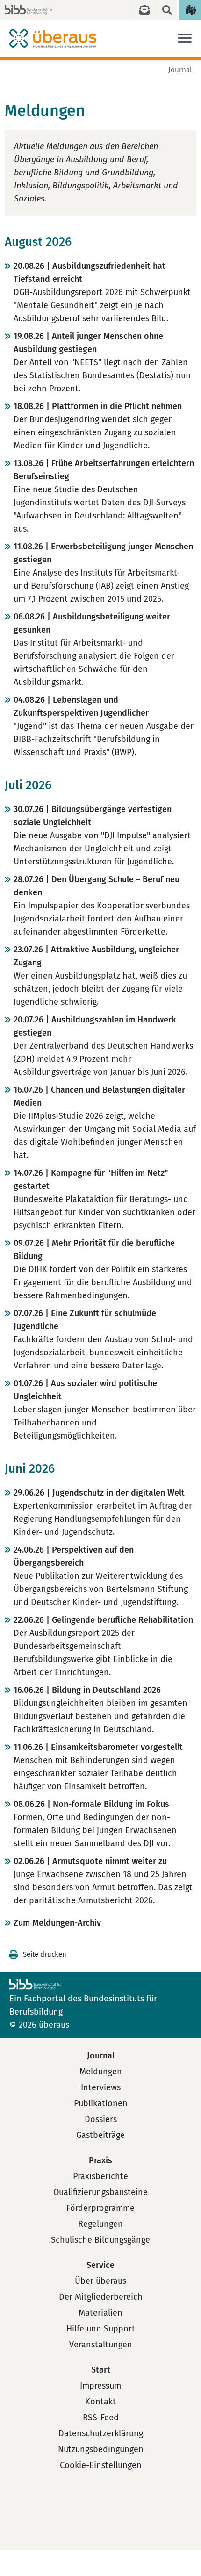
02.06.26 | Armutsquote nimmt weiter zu (90, 1861)
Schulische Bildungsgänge (100, 2240)
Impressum (100, 2386)
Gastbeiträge (100, 2135)
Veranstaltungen (101, 2345)
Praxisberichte (100, 2176)
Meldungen (101, 2072)
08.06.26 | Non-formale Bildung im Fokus (91, 1804)
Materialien (100, 2313)
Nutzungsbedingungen (101, 2449)
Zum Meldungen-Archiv (57, 1923)
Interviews (101, 2087)
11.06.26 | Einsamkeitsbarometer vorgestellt (98, 1747)
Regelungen (100, 2224)
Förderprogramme (100, 2208)
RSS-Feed (101, 2418)
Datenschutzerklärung (101, 2433)
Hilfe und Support (101, 2329)
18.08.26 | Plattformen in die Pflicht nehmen (98, 406)
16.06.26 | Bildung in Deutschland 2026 (87, 1690)
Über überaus (100, 2281)
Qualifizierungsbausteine (100, 2192)
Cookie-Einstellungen (101, 2465)
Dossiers (101, 2119)
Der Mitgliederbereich (101, 2297)
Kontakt (100, 2402)
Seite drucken (45, 1954)
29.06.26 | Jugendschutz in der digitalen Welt (99, 1493)
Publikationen (101, 2103)
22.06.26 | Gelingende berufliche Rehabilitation (103, 1620)
